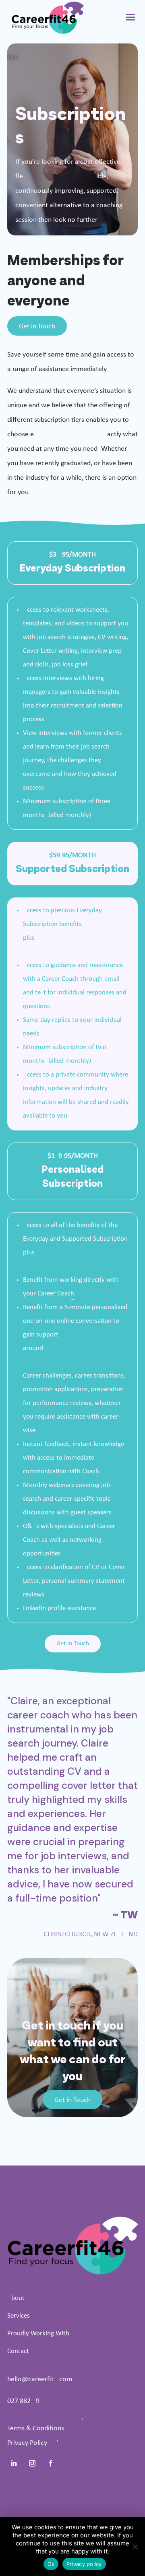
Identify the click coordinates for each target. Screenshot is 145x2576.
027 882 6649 (23, 2401)
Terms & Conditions (36, 2429)
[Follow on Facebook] (51, 2463)
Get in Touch (37, 327)
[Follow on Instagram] (32, 2463)
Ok (51, 2564)
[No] (135, 2547)
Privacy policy (84, 2564)
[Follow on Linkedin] (14, 2463)
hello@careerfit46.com (40, 2379)
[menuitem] (72, 2298)
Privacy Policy (27, 2443)
